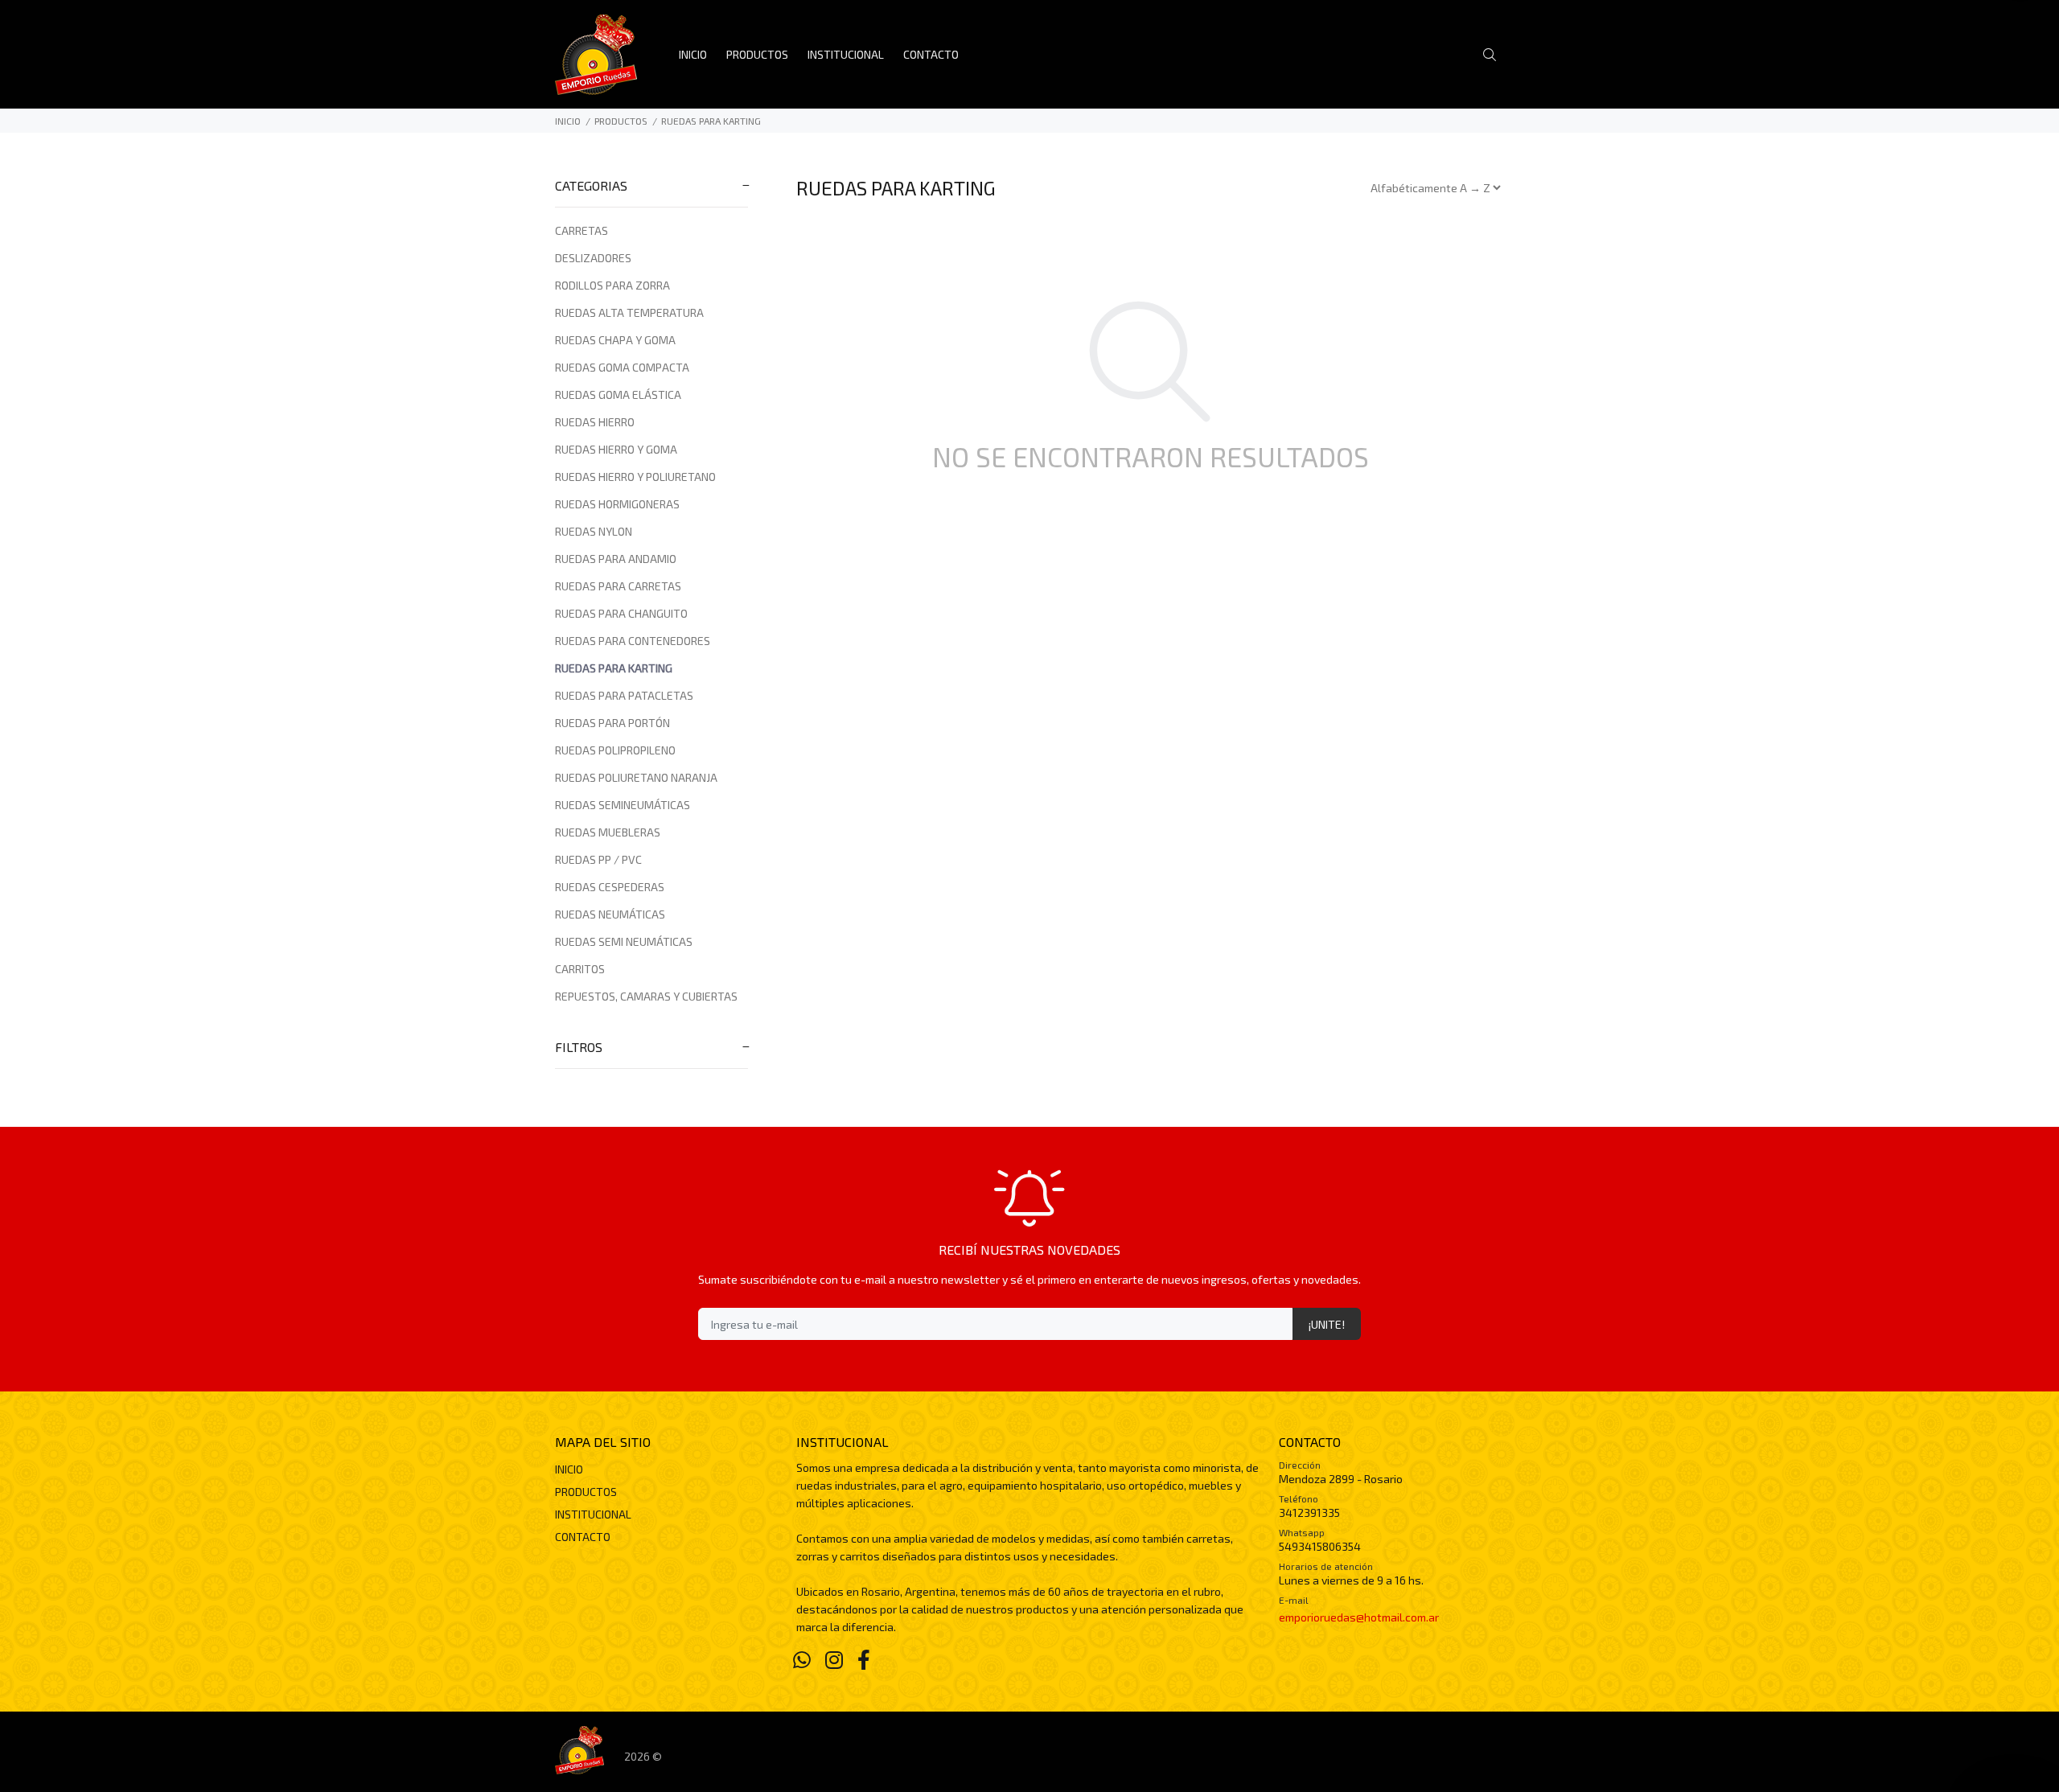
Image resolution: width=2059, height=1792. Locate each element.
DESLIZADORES (593, 258)
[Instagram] (834, 1659)
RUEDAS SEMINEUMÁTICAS (623, 805)
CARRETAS (582, 230)
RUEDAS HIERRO (595, 422)
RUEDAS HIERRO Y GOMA (616, 449)
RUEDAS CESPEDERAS (610, 887)
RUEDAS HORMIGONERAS (617, 504)
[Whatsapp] (802, 1659)
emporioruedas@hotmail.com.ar (1359, 1617)
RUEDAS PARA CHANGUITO (621, 613)
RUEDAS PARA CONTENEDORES (633, 641)
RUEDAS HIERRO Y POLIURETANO (635, 477)
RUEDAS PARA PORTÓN (612, 723)
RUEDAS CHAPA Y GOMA (615, 340)
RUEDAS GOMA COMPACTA (622, 367)
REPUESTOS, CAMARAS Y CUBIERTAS (646, 996)
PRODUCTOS (621, 121)
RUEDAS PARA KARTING (711, 121)
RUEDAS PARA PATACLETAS (624, 695)
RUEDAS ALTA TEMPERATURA (629, 312)
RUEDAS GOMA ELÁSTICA (618, 395)
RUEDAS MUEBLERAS (608, 832)
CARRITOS (580, 969)
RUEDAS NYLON (594, 531)
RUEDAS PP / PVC (598, 859)
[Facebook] (864, 1659)
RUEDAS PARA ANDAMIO (616, 559)
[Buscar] (1494, 55)
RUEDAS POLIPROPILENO (615, 750)
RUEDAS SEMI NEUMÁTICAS (624, 941)
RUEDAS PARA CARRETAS (618, 586)
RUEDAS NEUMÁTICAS (610, 914)
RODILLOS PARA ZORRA (612, 285)
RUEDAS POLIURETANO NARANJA (636, 777)
